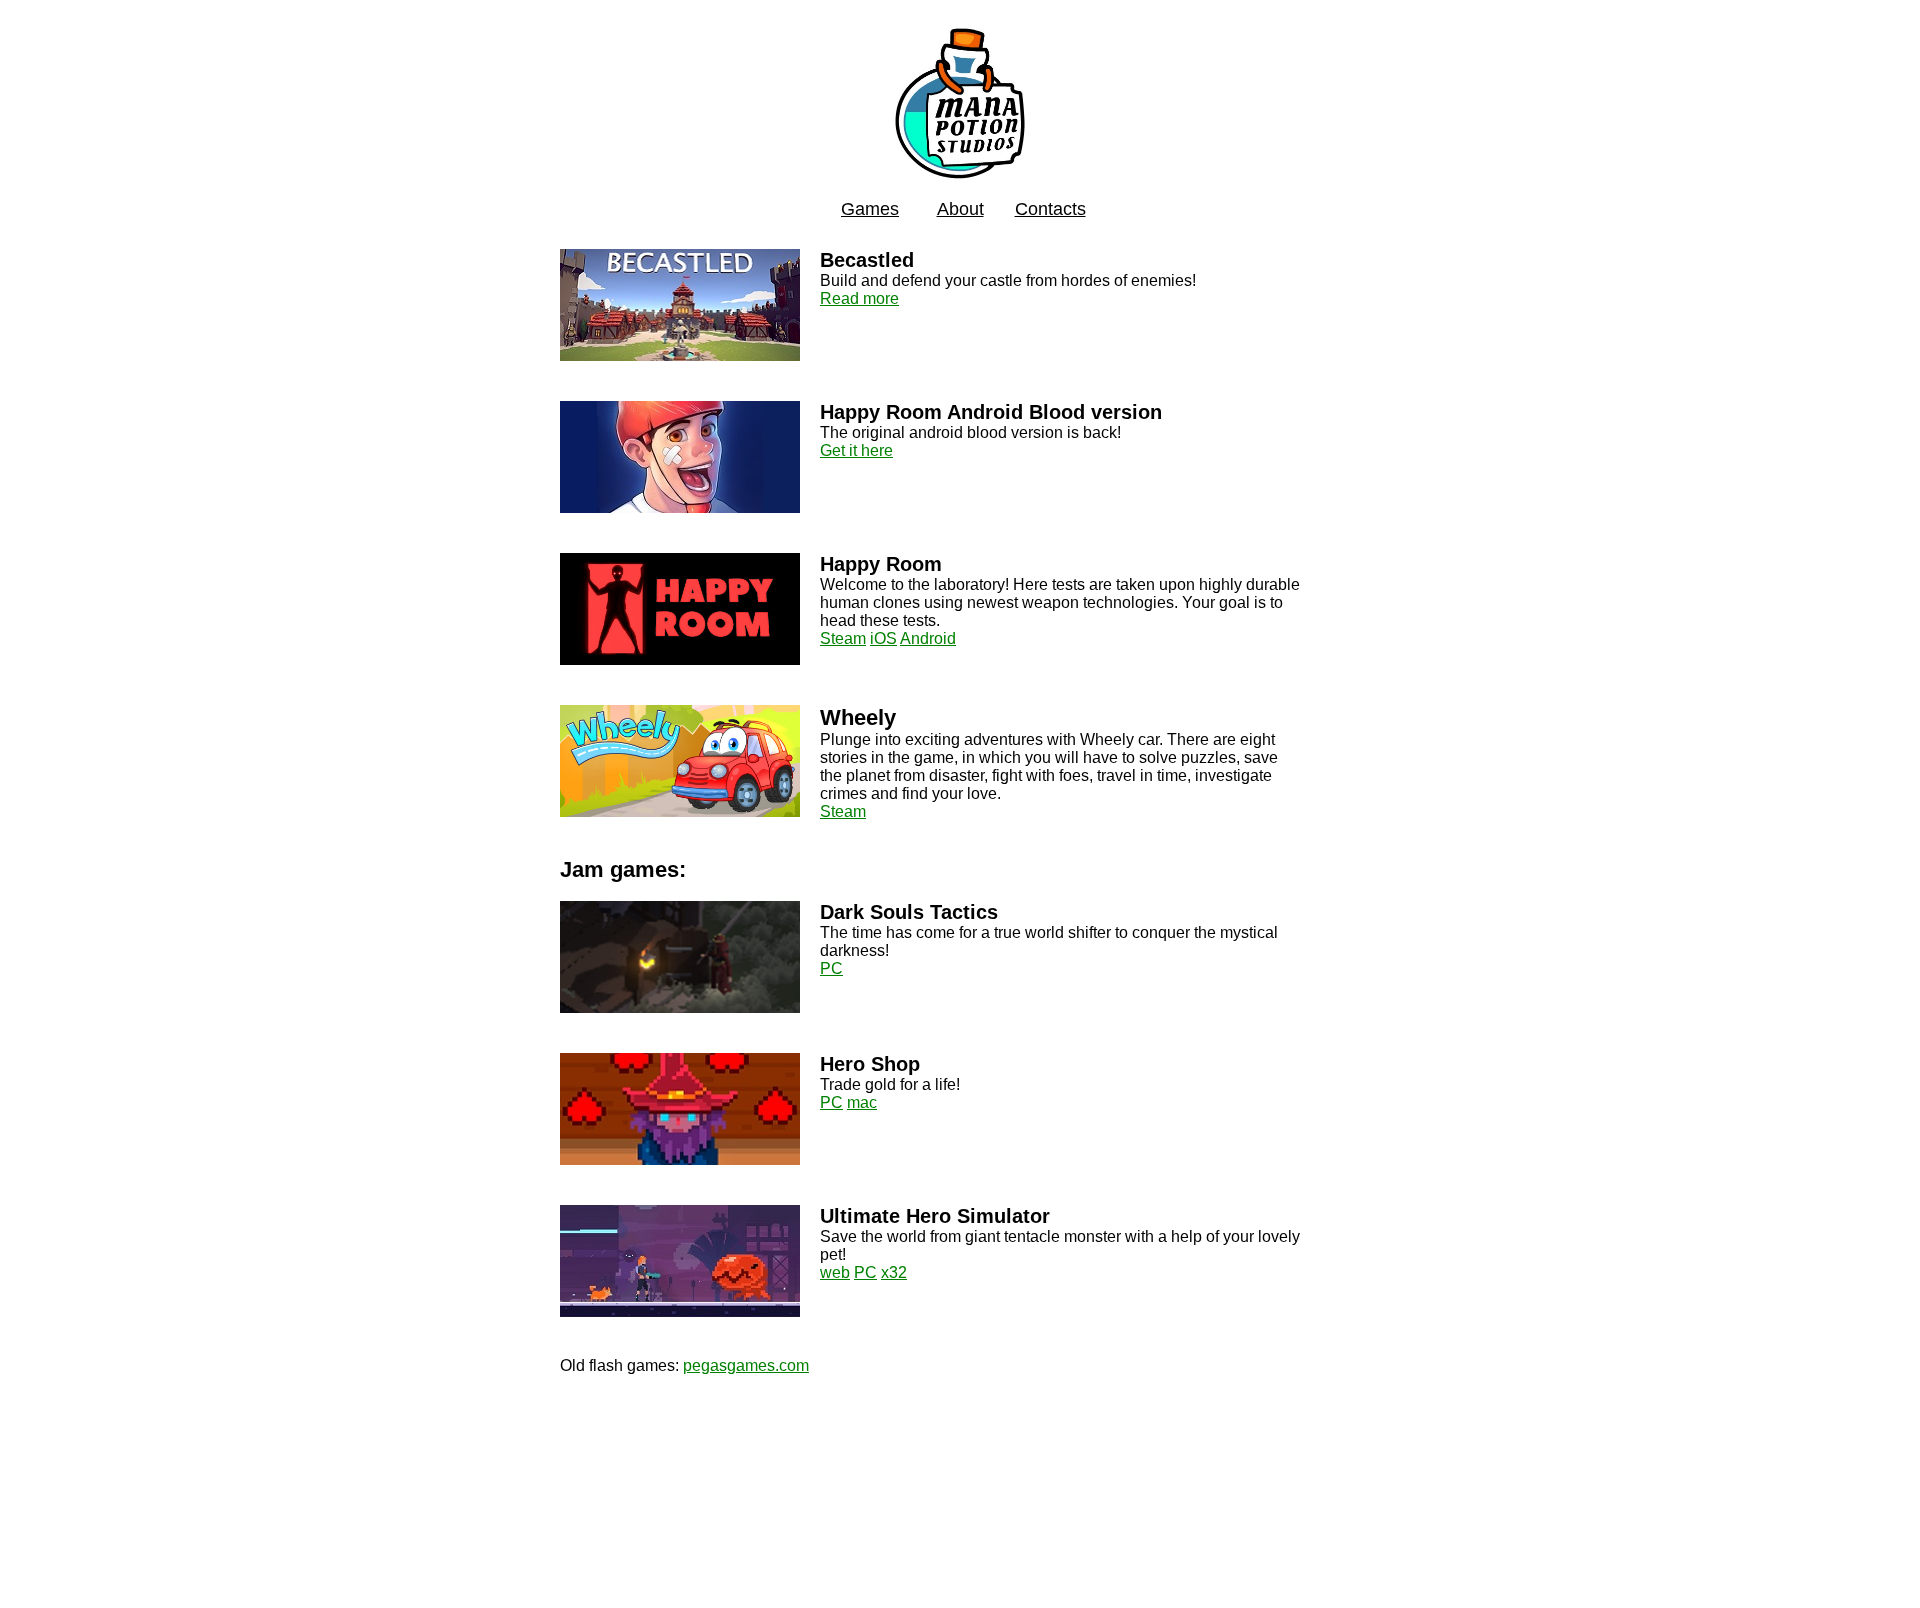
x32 (894, 1272)
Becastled (867, 260)
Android (928, 638)
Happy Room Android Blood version (991, 412)
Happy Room (881, 564)
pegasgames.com (746, 1365)
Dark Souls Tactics (909, 912)
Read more (859, 298)
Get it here (856, 450)
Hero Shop (870, 1064)
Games (870, 209)
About (960, 209)
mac (862, 1102)
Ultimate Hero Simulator (935, 1216)
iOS (883, 638)
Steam (843, 638)
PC (831, 968)
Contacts (1050, 209)
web (835, 1272)
